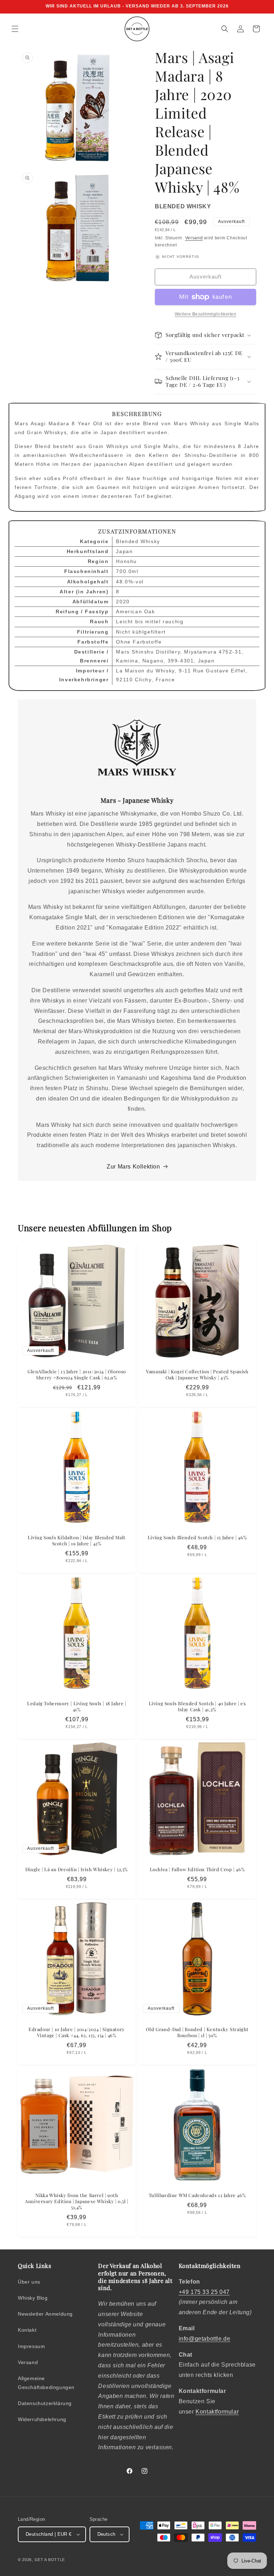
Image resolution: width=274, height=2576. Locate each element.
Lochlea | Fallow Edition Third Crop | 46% (197, 1869)
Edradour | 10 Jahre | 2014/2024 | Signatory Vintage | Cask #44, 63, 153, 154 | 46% (77, 2032)
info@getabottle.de (205, 2339)
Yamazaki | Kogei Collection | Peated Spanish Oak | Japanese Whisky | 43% (197, 1375)
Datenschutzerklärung (45, 2403)
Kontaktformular (217, 2412)
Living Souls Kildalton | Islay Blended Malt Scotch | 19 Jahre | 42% (77, 1541)
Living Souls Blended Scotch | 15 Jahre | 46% (197, 1537)
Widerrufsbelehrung (42, 2419)
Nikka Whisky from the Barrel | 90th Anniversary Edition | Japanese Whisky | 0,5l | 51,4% (77, 2201)
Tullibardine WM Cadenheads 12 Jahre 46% (197, 2195)
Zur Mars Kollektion (133, 1167)
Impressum (31, 2346)
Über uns (29, 2282)
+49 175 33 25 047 (204, 2292)
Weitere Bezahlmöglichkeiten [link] (206, 314)
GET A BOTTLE (50, 2560)
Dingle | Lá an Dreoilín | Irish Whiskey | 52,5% (77, 1869)
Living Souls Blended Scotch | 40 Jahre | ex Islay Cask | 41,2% (197, 1706)
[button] (15, 29)
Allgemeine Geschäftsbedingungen (46, 2383)
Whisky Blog (33, 2298)
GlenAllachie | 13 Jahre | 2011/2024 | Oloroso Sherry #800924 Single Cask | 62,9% (77, 1375)
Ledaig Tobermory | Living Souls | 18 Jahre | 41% (77, 1706)
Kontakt (27, 2330)
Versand (194, 238)
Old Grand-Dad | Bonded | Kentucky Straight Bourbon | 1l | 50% (197, 2032)
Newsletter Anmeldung (45, 2314)
